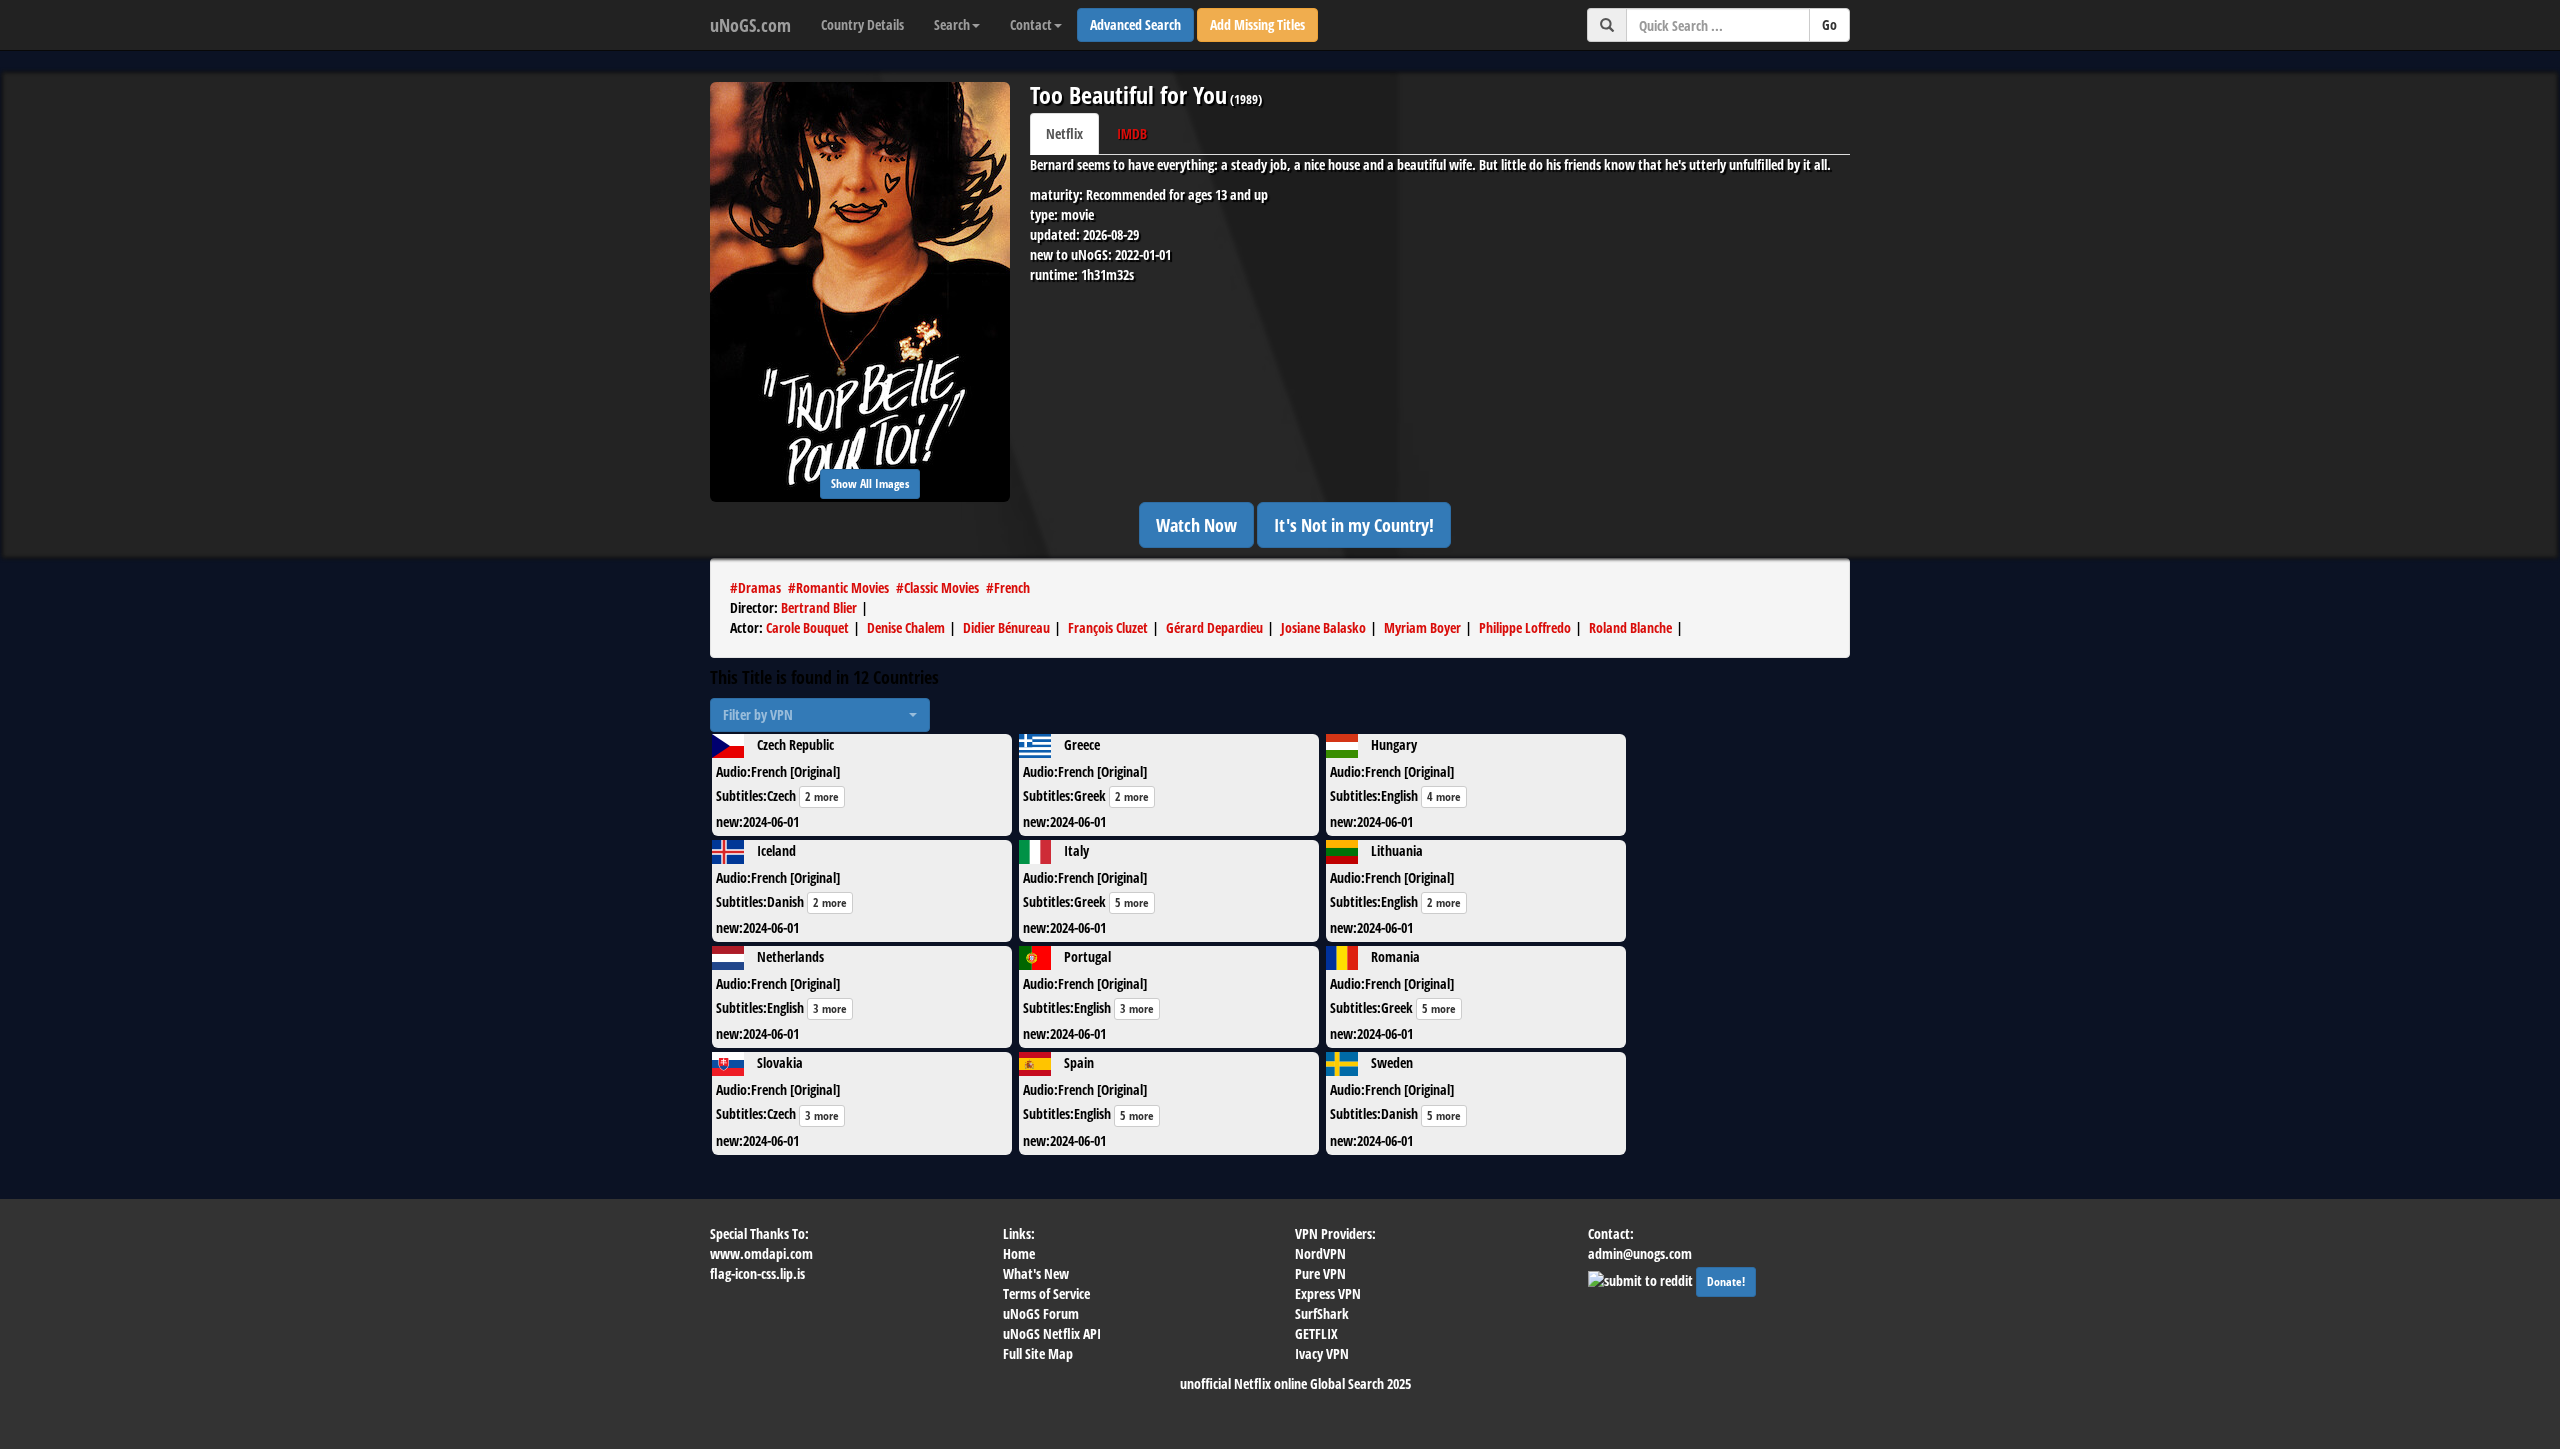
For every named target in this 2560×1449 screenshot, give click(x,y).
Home (1019, 1253)
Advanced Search (1135, 24)
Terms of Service (1046, 1293)
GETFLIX (1316, 1333)
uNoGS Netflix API (1052, 1333)
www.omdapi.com (761, 1253)
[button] (820, 715)
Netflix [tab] (1064, 133)
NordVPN (1320, 1253)
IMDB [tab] (1132, 133)
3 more (830, 1008)
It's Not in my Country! (1354, 525)
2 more (822, 796)
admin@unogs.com (1640, 1253)
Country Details (862, 24)
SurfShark (1322, 1313)
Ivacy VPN (1322, 1353)
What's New (1036, 1273)
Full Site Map (1038, 1353)
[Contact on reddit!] (1642, 1278)
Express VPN (1328, 1293)
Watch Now (1196, 525)
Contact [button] (1031, 24)
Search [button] (952, 24)
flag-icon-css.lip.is (757, 1273)
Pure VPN (1320, 1273)
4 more (1444, 796)
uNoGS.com (750, 25)
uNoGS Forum (1041, 1313)
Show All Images (870, 483)
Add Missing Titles (1257, 24)
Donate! (1726, 1281)
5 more (1132, 902)
